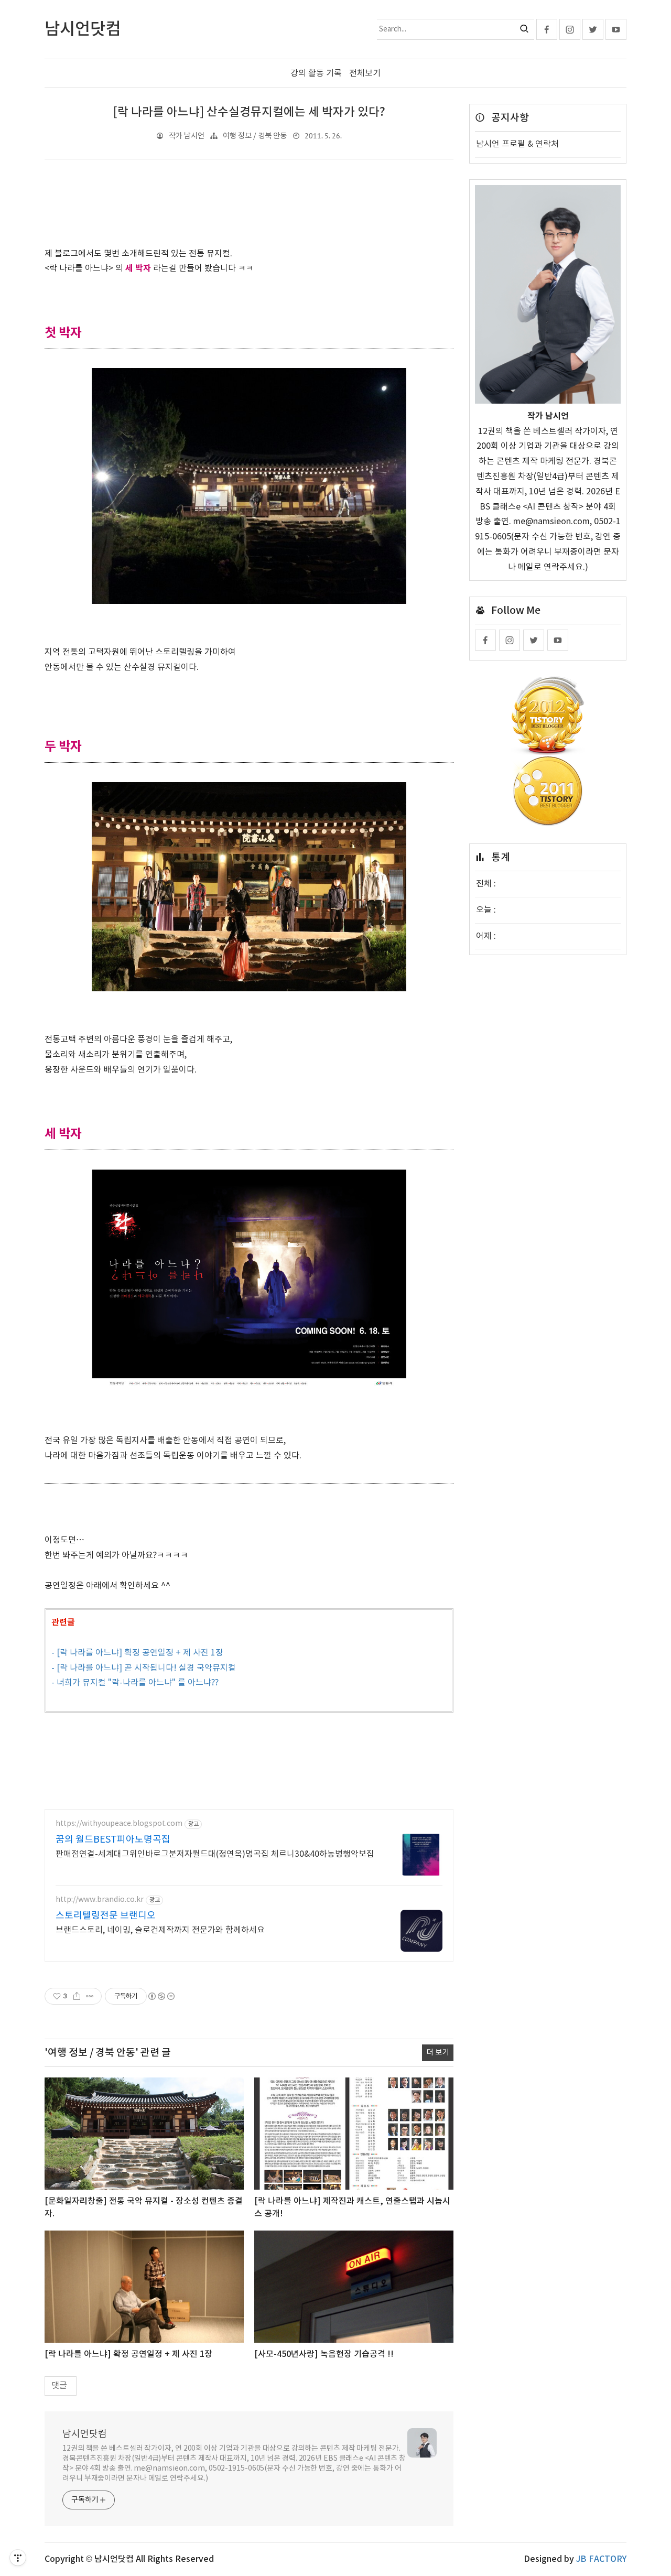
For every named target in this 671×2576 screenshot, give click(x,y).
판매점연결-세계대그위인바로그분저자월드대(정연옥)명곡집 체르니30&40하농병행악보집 (215, 1854)
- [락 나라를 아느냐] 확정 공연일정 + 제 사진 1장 (137, 1653)
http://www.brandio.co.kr (100, 1900)
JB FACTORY (601, 2559)
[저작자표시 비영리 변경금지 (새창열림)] (161, 1996)
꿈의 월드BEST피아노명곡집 (113, 1840)
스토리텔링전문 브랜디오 (106, 1916)
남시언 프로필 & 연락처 (517, 144)
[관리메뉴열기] (18, 2558)
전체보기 (365, 73)
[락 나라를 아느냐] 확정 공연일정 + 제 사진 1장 (128, 2354)
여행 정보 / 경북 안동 (255, 136)
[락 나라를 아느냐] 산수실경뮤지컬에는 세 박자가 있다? (249, 112)
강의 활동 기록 (316, 73)
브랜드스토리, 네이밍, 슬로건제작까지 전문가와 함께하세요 (160, 1930)
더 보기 (438, 2053)
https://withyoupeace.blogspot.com (119, 1824)
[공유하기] (77, 1996)
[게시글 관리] (90, 1996)
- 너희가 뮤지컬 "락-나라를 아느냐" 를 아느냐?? (135, 1683)
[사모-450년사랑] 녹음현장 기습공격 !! (324, 2354)
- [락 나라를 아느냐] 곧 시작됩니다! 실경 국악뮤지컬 (144, 1668)
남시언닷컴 (85, 2434)
